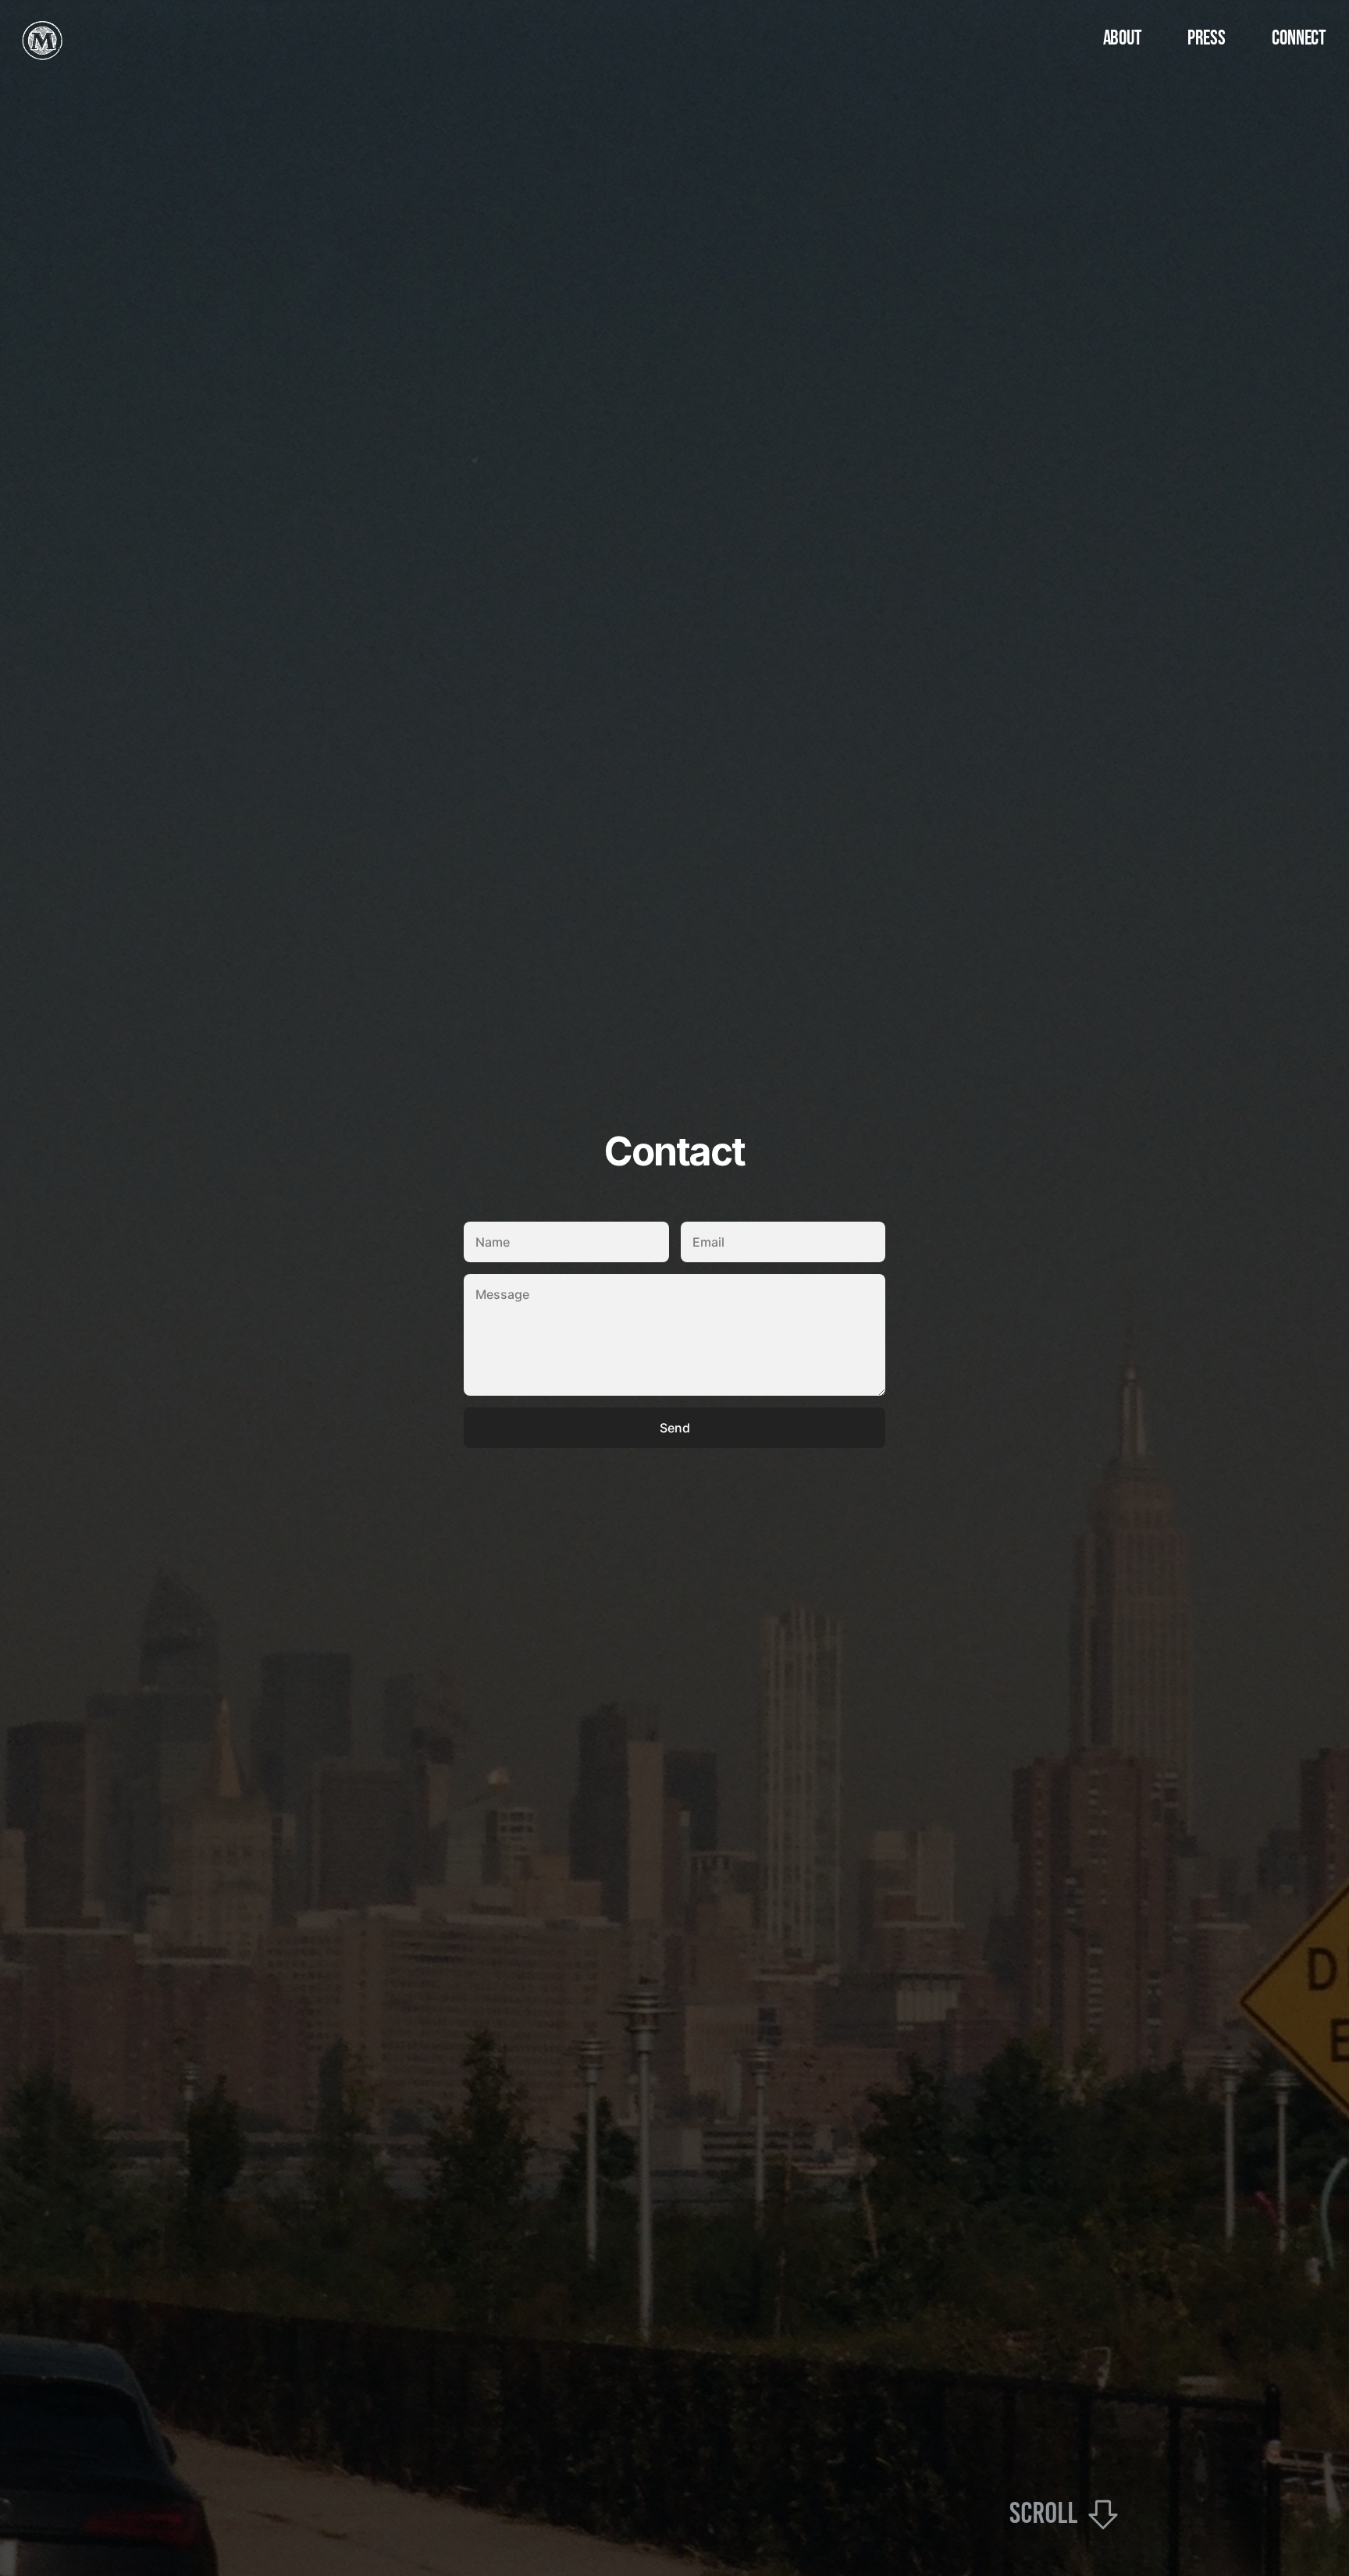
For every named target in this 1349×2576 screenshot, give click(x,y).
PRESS (1206, 39)
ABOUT (1122, 39)
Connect (1299, 39)
